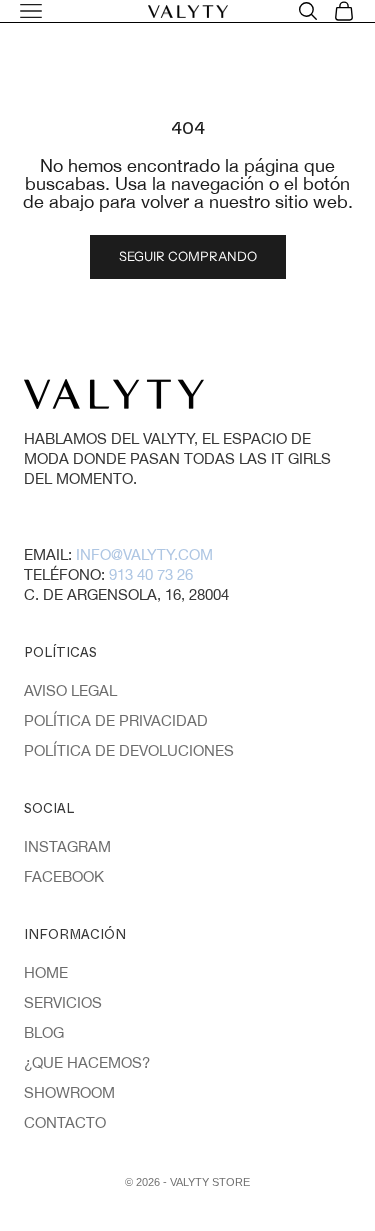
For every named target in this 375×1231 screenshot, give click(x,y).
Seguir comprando (188, 256)
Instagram (67, 846)
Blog (44, 1032)
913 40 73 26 (151, 574)
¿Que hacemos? (87, 1062)
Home (46, 972)
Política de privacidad (116, 720)
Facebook (64, 876)
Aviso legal (70, 690)
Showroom (69, 1092)
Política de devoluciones (129, 750)
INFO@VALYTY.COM (144, 554)
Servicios (63, 1002)
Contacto (65, 1122)
